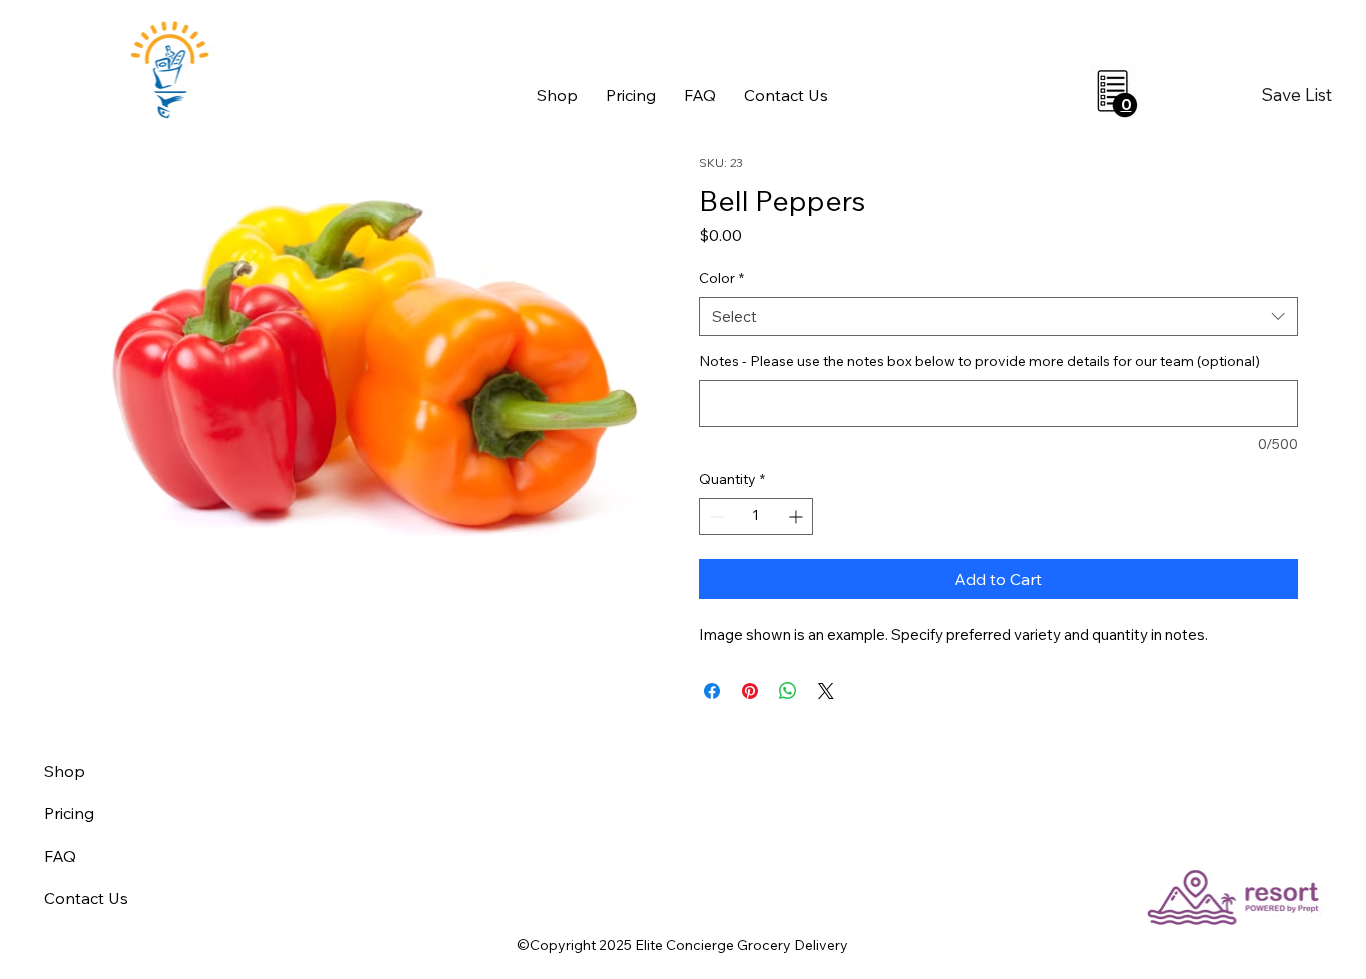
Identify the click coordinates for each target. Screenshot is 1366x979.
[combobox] (998, 316)
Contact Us (86, 898)
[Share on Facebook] (712, 691)
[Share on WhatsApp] (788, 691)
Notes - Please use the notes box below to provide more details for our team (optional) (979, 361)
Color (721, 278)
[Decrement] (714, 516)
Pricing (69, 813)
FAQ (60, 856)
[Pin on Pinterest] (750, 691)
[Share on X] (826, 691)
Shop (64, 771)
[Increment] (797, 516)
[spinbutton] (756, 516)
